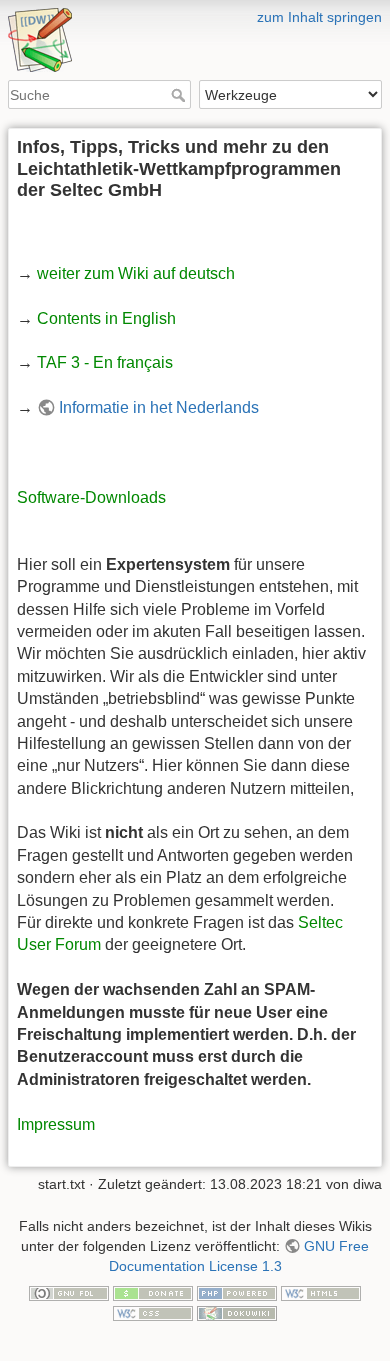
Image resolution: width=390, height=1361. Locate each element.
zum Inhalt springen (319, 17)
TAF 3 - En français (105, 362)
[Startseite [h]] (195, 13)
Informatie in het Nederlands (159, 407)
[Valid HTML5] (321, 1292)
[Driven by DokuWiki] (237, 1312)
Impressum (56, 1124)
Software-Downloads (91, 497)
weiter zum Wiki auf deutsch (136, 273)
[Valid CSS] (153, 1312)
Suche (180, 95)
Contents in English (106, 318)
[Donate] (153, 1292)
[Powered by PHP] (237, 1292)
